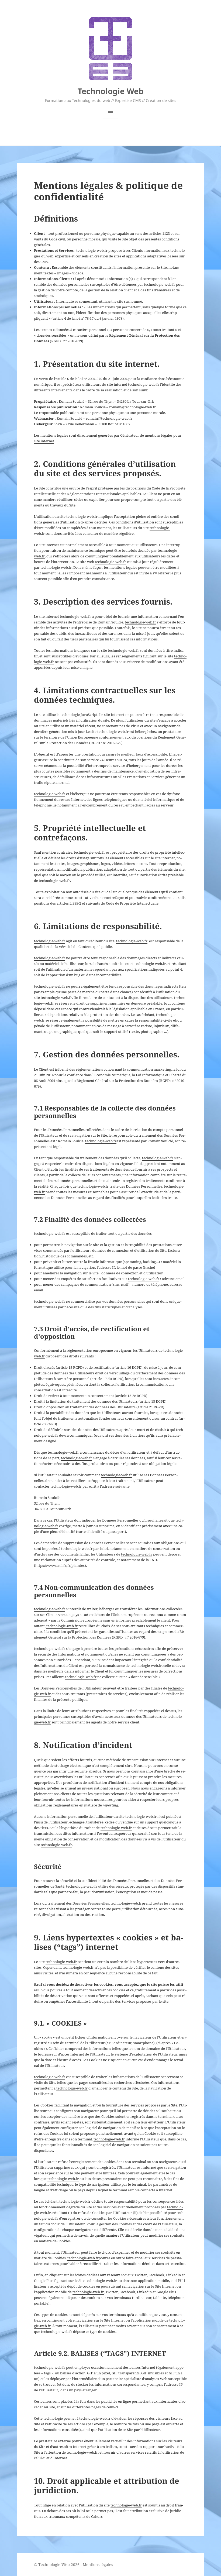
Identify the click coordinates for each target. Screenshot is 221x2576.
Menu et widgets (111, 119)
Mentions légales (98, 2565)
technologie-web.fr (92, 250)
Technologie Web (110, 91)
